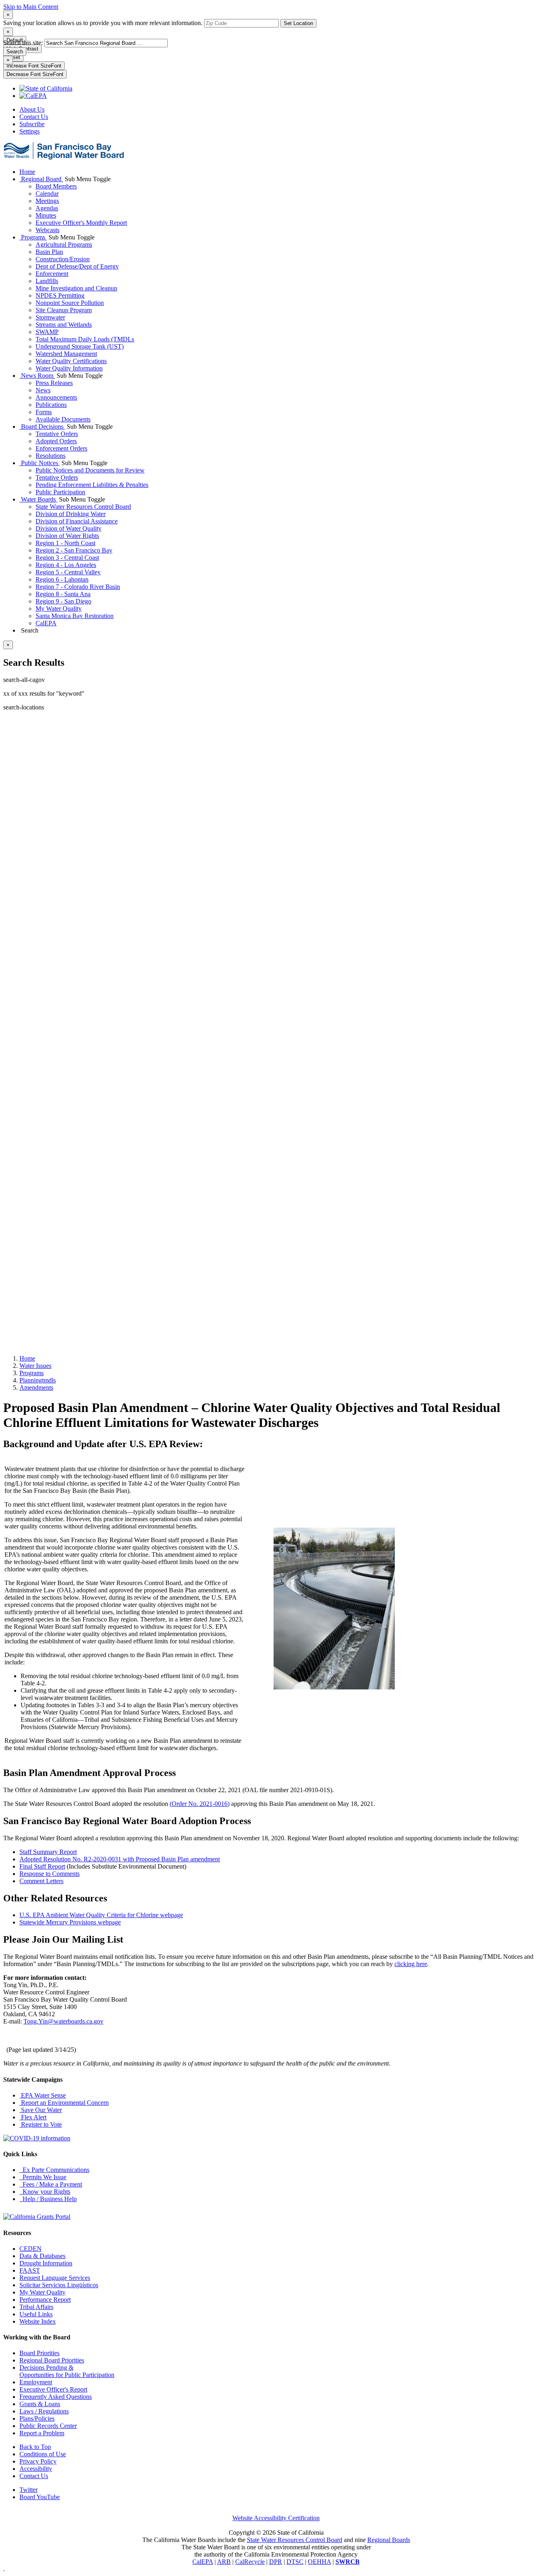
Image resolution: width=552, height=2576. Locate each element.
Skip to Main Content (31, 7)
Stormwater (50, 317)
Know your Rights (45, 2192)
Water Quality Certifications (71, 361)
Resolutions (51, 456)
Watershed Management (66, 354)
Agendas (47, 208)
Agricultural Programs (64, 244)
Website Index (38, 2321)
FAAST (30, 2270)
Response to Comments (50, 1874)
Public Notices (40, 463)
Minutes (46, 215)
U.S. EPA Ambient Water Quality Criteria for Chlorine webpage (101, 1915)
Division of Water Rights (67, 536)
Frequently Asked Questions (56, 2397)
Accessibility (36, 2469)
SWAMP (47, 332)
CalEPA (46, 623)
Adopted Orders (56, 441)
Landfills (47, 281)
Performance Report (45, 2300)
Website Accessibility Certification (276, 2518)
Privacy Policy (38, 2461)
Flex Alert (33, 2117)
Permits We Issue (43, 2177)
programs (32, 1373)
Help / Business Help (48, 2199)
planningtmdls (38, 1380)
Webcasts (47, 230)
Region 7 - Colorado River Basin (78, 587)
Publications (51, 405)
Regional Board (41, 179)
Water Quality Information (69, 368)
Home (27, 172)
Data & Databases (42, 2256)
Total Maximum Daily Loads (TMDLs (85, 339)
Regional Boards (389, 2540)
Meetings (47, 201)
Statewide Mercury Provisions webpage (70, 1922)
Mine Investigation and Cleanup (76, 288)
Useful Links (36, 2314)
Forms (44, 412)
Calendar (47, 194)
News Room (37, 376)
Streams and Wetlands (64, 325)
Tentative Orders (57, 434)
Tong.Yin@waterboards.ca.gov (63, 2021)
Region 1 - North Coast (65, 543)
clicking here (411, 1964)
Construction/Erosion (63, 259)
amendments (36, 1387)
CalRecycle (250, 2562)
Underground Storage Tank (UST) (80, 346)
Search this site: (24, 43)
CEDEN (31, 2249)
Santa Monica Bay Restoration (75, 616)
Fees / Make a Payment (51, 2184)
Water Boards (38, 499)
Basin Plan (49, 252)
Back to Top (35, 2447)
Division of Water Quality (68, 528)
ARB (224, 2562)
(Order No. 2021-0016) (200, 1804)
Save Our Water (41, 2110)
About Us (32, 109)
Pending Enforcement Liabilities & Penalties (92, 485)
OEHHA (319, 2562)
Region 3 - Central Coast (67, 558)
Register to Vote (41, 2124)
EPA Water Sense (43, 2095)
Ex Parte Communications (54, 2170)
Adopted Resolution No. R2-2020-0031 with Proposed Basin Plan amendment (120, 1859)
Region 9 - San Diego (63, 601)
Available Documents (63, 419)
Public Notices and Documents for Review (90, 470)
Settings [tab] (29, 131)
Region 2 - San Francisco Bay (74, 550)
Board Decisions (42, 427)
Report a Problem (42, 2433)
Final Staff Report (42, 1866)
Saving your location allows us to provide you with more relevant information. (103, 23)
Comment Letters (41, 1881)
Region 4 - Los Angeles (66, 565)
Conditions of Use (43, 2454)
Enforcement (52, 274)
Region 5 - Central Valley (68, 572)
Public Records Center (48, 2426)
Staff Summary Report (48, 1852)
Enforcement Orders (61, 448)
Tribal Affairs (36, 2307)
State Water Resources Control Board (83, 507)
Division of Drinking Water (71, 514)
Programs (33, 237)
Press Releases (54, 383)
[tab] (8, 15)
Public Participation (60, 492)
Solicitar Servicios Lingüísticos (59, 2285)
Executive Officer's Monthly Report (81, 223)
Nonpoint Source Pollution (70, 303)
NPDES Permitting (60, 295)
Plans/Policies (37, 2418)
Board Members (56, 186)
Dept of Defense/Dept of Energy (77, 266)
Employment (36, 2382)
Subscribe (32, 124)
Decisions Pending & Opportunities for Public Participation (67, 2371)
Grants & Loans (40, 2404)
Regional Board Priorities (52, 2360)
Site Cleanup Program (64, 310)
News (43, 390)
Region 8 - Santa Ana (63, 594)
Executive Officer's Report (53, 2389)
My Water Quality (59, 609)
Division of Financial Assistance (77, 521)
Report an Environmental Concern (64, 2103)
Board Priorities (39, 2353)
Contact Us (34, 117)
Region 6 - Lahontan (62, 579)
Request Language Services (55, 2278)
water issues (35, 1366)
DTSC (295, 2562)
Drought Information (46, 2263)
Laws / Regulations (44, 2411)
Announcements (56, 397)
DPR (276, 2562)
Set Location (298, 23)
